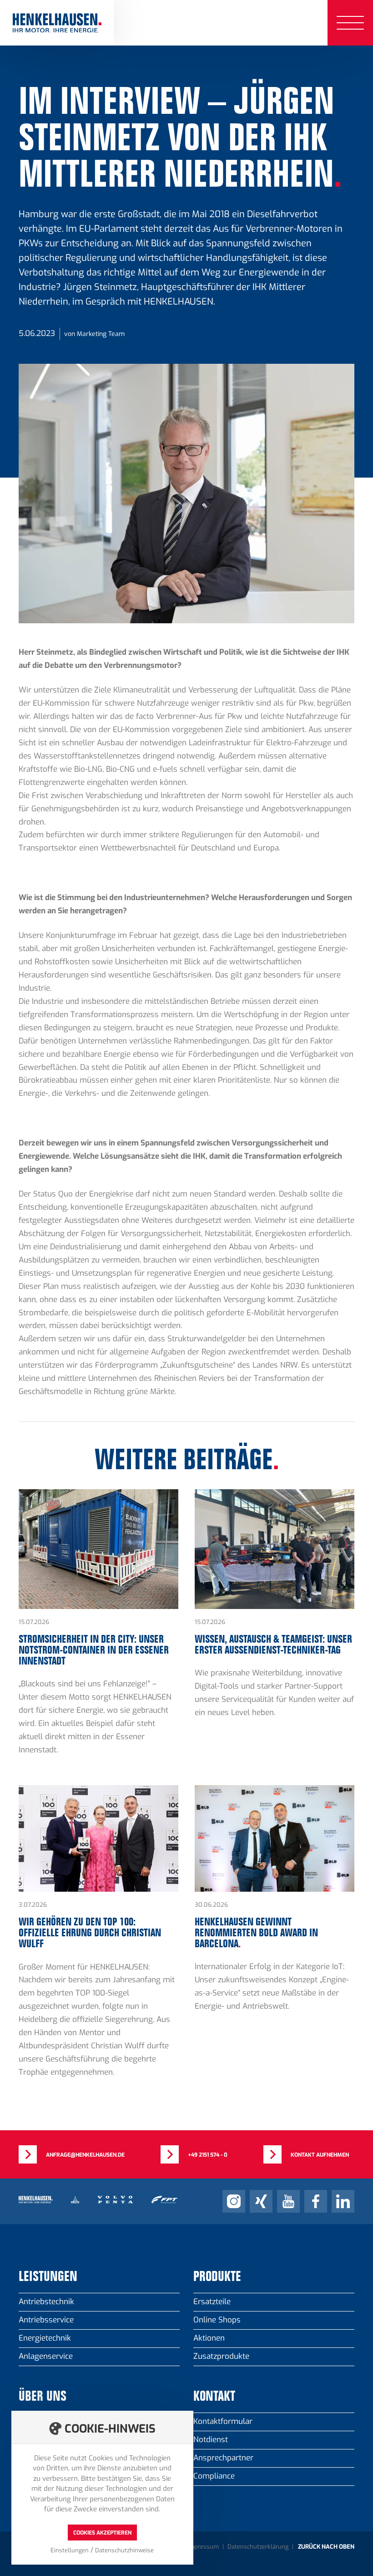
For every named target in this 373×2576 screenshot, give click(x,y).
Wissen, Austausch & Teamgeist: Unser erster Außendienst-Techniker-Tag (275, 1629)
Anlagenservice (46, 2356)
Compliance (214, 2476)
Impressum (203, 2547)
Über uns (43, 2397)
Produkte (217, 2277)
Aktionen (209, 2338)
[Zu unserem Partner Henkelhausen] (36, 2201)
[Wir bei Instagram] (234, 2201)
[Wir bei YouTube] (288, 2201)
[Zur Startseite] (57, 23)
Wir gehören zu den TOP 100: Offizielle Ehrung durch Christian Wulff (98, 1938)
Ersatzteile (212, 2302)
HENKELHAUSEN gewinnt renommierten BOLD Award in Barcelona (275, 1938)
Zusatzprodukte (221, 2356)
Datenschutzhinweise (124, 2550)
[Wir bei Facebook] (316, 2201)
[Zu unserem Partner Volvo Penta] (115, 2201)
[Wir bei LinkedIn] (343, 2201)
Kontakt (214, 2397)
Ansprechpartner (223, 2458)
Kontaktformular (223, 2421)
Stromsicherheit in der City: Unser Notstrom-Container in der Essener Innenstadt (98, 1629)
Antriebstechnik (46, 2302)
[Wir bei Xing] (261, 2201)
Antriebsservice (46, 2320)
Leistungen (48, 2277)
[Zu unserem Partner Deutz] (75, 2201)
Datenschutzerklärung (258, 2547)
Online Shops (217, 2320)
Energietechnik (45, 2338)
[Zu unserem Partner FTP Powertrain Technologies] (164, 2201)
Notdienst (211, 2440)
